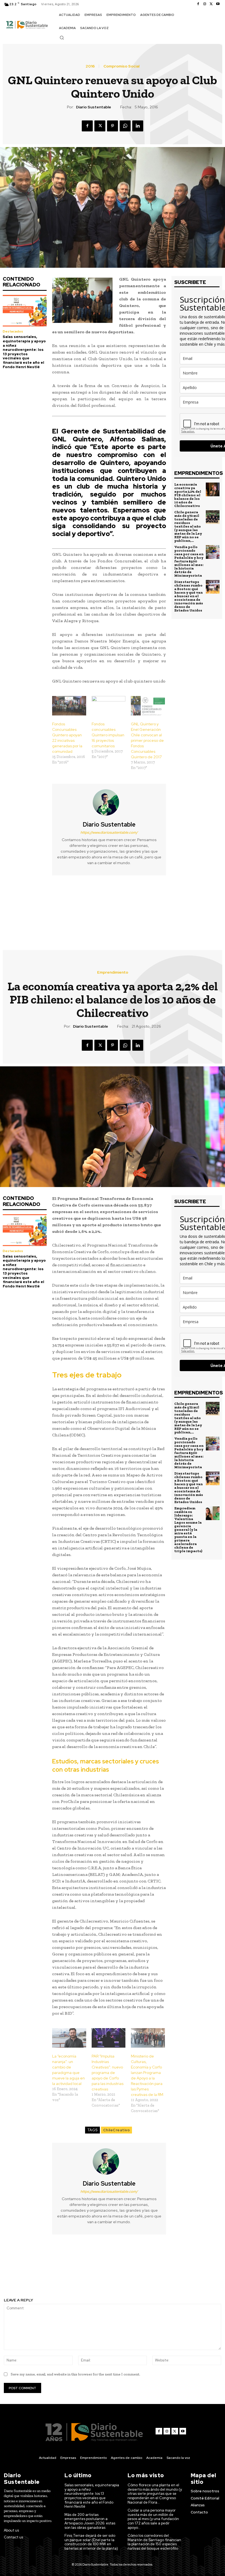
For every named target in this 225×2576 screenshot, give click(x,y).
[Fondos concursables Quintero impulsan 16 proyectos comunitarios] (109, 706)
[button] (62, 38)
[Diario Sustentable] (109, 802)
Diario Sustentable (94, 107)
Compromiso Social (121, 66)
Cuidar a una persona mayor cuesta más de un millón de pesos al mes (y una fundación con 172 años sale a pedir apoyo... (153, 2519)
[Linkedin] (138, 126)
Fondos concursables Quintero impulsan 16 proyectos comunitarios (108, 735)
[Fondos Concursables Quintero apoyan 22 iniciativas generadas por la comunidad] (69, 706)
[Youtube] (218, 4)
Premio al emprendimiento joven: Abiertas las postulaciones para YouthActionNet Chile (56, 905)
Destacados (13, 331)
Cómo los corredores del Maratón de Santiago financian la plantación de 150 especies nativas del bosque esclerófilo (154, 2542)
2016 (90, 66)
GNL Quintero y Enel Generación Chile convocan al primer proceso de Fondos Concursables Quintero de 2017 (147, 740)
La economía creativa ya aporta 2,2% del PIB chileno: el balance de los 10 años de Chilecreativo (188, 495)
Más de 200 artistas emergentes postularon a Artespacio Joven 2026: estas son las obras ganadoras (90, 2521)
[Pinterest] (113, 126)
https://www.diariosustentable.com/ (109, 832)
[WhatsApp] (125, 126)
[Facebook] (198, 4)
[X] (211, 4)
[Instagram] (205, 4)
